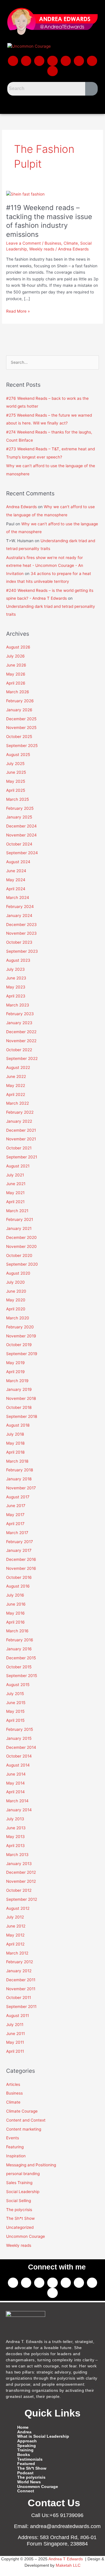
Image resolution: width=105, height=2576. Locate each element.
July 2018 (15, 1434)
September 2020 (22, 1264)
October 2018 (19, 1407)
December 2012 (21, 1872)
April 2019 (15, 1372)
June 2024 (16, 871)
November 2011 (21, 1989)
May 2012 (15, 1935)
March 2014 (17, 1801)
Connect (26, 2491)
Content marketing (24, 2129)
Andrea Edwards (21, 507)
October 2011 (19, 1998)
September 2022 (22, 1058)
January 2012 (19, 1971)
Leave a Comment (23, 243)
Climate (71, 243)
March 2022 (17, 1103)
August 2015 (18, 1685)
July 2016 (15, 1595)
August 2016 (18, 1586)
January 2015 (19, 1738)
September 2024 (22, 853)
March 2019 (17, 1381)
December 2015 (21, 1658)
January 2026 (19, 710)
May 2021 (15, 1193)
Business (53, 243)
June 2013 (16, 1828)
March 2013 (17, 1855)
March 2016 (17, 1631)
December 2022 (21, 1032)
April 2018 (15, 1452)
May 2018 (15, 1443)
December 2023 (21, 925)
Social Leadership (23, 2192)
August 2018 (18, 1425)
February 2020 (20, 1327)
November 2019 (21, 1336)
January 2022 (19, 1121)
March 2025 (17, 799)
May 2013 (15, 1837)
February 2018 (20, 1470)
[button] (53, 104)
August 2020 (18, 1273)
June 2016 (16, 1604)
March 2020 (18, 1318)
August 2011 (17, 2016)
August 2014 (18, 1765)
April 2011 (15, 2051)
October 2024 (19, 844)
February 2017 (20, 1542)
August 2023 (18, 960)
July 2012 (15, 1917)
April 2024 (16, 889)
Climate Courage (22, 2111)
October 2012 (19, 1890)
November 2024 (21, 835)
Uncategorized (20, 2227)
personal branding (23, 2174)
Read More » (18, 311)
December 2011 (21, 1980)
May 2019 (15, 1363)
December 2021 (21, 1130)
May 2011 (15, 2042)
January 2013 (19, 1864)
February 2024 (20, 907)
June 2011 (15, 2034)
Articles (13, 2084)
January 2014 (19, 1810)
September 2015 (22, 1676)
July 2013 (15, 1819)
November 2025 (21, 728)
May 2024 (16, 880)
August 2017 (18, 1497)
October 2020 (19, 1255)
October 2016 (19, 1577)
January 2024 (19, 916)
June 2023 (16, 978)
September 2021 (22, 1157)
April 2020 (16, 1309)
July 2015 (15, 1694)
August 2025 (18, 755)
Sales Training (19, 2183)
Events (13, 2138)
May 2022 (16, 1085)
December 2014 (21, 1747)
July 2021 (15, 1175)
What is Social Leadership (43, 2436)
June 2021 (16, 1184)
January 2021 (19, 1228)
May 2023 (16, 987)
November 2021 (21, 1139)
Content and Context (26, 2120)
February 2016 (20, 1640)
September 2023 (22, 951)
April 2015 (15, 1720)
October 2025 (19, 737)
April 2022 (16, 1094)
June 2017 (16, 1506)
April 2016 (15, 1622)
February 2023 (20, 1014)
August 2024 (18, 862)
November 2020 (21, 1246)
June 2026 (16, 665)
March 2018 (17, 1461)
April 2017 (15, 1524)
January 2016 (19, 1649)
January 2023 (19, 1023)
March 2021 (17, 1211)
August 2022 (18, 1067)
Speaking (27, 2446)
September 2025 (22, 746)
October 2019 (19, 1345)
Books (24, 2455)
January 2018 (19, 1479)
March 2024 (18, 898)
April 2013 (15, 1846)
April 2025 (16, 790)
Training (25, 2450)
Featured (26, 2464)
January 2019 (19, 1389)
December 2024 (21, 826)
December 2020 (21, 1237)
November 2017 (21, 1488)
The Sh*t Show (20, 2218)
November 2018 (21, 1398)
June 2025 (16, 772)
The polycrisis (19, 2210)
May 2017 (15, 1515)
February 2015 (20, 1729)
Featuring (15, 2147)
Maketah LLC (68, 2565)
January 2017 (19, 1550)
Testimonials (30, 2459)
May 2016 (15, 1613)
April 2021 (15, 1202)
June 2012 (16, 1926)
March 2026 (18, 692)
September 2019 (22, 1354)
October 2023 (19, 942)
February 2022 (20, 1112)
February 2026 (20, 701)
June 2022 (16, 1076)
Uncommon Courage (26, 2236)
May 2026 (16, 674)
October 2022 (19, 1050)
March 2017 (17, 1533)
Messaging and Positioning (31, 2165)
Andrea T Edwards (66, 2559)
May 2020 (16, 1300)
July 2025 (15, 764)
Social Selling (19, 2201)
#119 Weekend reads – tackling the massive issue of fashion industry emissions (49, 221)
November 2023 (21, 933)
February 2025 (20, 808)
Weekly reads (42, 249)
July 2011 (15, 2025)
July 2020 (15, 1282)
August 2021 (18, 1166)
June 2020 (16, 1291)
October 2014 (19, 1756)
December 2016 (21, 1559)
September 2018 (22, 1416)
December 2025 (21, 719)
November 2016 (21, 1568)
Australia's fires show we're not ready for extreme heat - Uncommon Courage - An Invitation (45, 566)
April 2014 (15, 1792)
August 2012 (18, 1908)
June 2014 (16, 1774)
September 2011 (21, 2007)
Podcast (25, 2473)
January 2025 (19, 817)
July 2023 (15, 969)
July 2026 (15, 656)
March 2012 (17, 1953)
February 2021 (20, 1219)
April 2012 (15, 1944)
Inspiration (16, 2156)
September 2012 (22, 1899)
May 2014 (15, 1783)
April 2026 (16, 683)
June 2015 (16, 1703)
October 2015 (19, 1667)
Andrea (24, 2432)
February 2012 (20, 1962)
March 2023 (18, 1005)
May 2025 (16, 781)
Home (23, 2427)
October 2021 (19, 1148)
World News (29, 2482)
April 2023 (16, 996)
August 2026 (18, 647)
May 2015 (15, 1711)
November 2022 (21, 1041)
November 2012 (21, 1881)
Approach (27, 2441)
